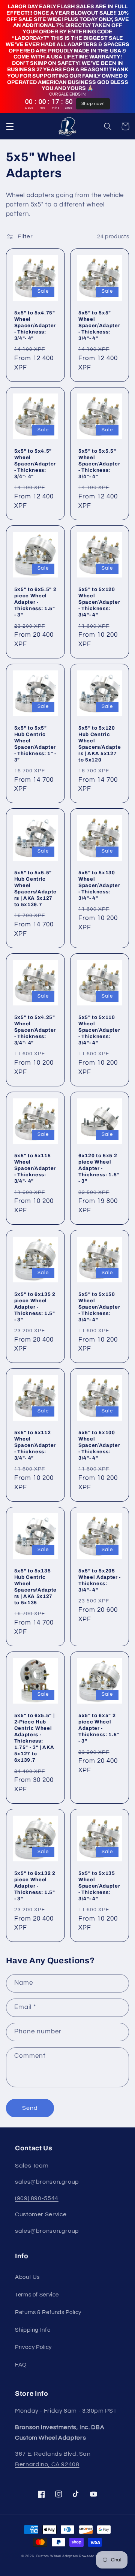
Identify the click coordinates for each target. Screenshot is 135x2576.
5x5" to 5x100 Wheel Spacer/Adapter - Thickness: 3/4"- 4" (99, 1445)
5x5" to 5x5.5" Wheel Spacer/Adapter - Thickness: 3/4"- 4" (99, 464)
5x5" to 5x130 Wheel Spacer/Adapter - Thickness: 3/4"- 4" (99, 885)
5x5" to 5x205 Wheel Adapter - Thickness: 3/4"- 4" (100, 1580)
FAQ (21, 2365)
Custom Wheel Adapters (57, 2556)
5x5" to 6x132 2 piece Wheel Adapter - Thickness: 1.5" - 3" (35, 1886)
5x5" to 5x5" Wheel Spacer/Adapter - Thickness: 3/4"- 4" (99, 325)
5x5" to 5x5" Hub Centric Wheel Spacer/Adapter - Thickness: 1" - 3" (35, 744)
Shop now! (93, 104)
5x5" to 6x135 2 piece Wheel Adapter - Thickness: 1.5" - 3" (35, 1307)
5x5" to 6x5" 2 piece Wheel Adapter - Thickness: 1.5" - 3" (99, 1728)
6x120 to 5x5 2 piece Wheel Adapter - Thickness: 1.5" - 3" (99, 1168)
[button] (10, 126)
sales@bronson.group (47, 2182)
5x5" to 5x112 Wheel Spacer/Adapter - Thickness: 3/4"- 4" (35, 1445)
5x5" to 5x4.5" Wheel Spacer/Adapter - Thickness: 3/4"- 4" (35, 464)
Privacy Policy (33, 2347)
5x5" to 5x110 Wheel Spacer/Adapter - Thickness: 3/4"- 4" (99, 1030)
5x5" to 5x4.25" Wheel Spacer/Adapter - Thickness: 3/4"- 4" (35, 1030)
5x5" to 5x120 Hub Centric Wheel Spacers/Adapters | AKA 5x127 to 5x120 (100, 744)
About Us (27, 2277)
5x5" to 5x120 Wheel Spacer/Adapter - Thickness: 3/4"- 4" (99, 602)
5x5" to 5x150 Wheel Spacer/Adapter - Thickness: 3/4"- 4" (99, 1307)
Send (30, 2108)
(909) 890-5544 (37, 2198)
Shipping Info (33, 2330)
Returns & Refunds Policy (48, 2312)
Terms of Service (37, 2295)
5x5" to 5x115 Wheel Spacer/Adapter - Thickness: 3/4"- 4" (35, 1168)
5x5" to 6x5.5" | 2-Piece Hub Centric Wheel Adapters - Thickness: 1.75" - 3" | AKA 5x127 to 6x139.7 (34, 1738)
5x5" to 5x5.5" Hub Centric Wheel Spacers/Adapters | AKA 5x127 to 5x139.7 (35, 889)
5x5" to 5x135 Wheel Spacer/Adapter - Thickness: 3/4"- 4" (99, 1886)
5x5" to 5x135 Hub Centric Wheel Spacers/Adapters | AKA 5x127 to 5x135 (35, 1587)
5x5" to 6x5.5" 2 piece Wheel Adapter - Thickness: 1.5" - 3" (35, 602)
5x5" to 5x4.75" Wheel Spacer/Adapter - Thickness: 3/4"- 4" (35, 325)
